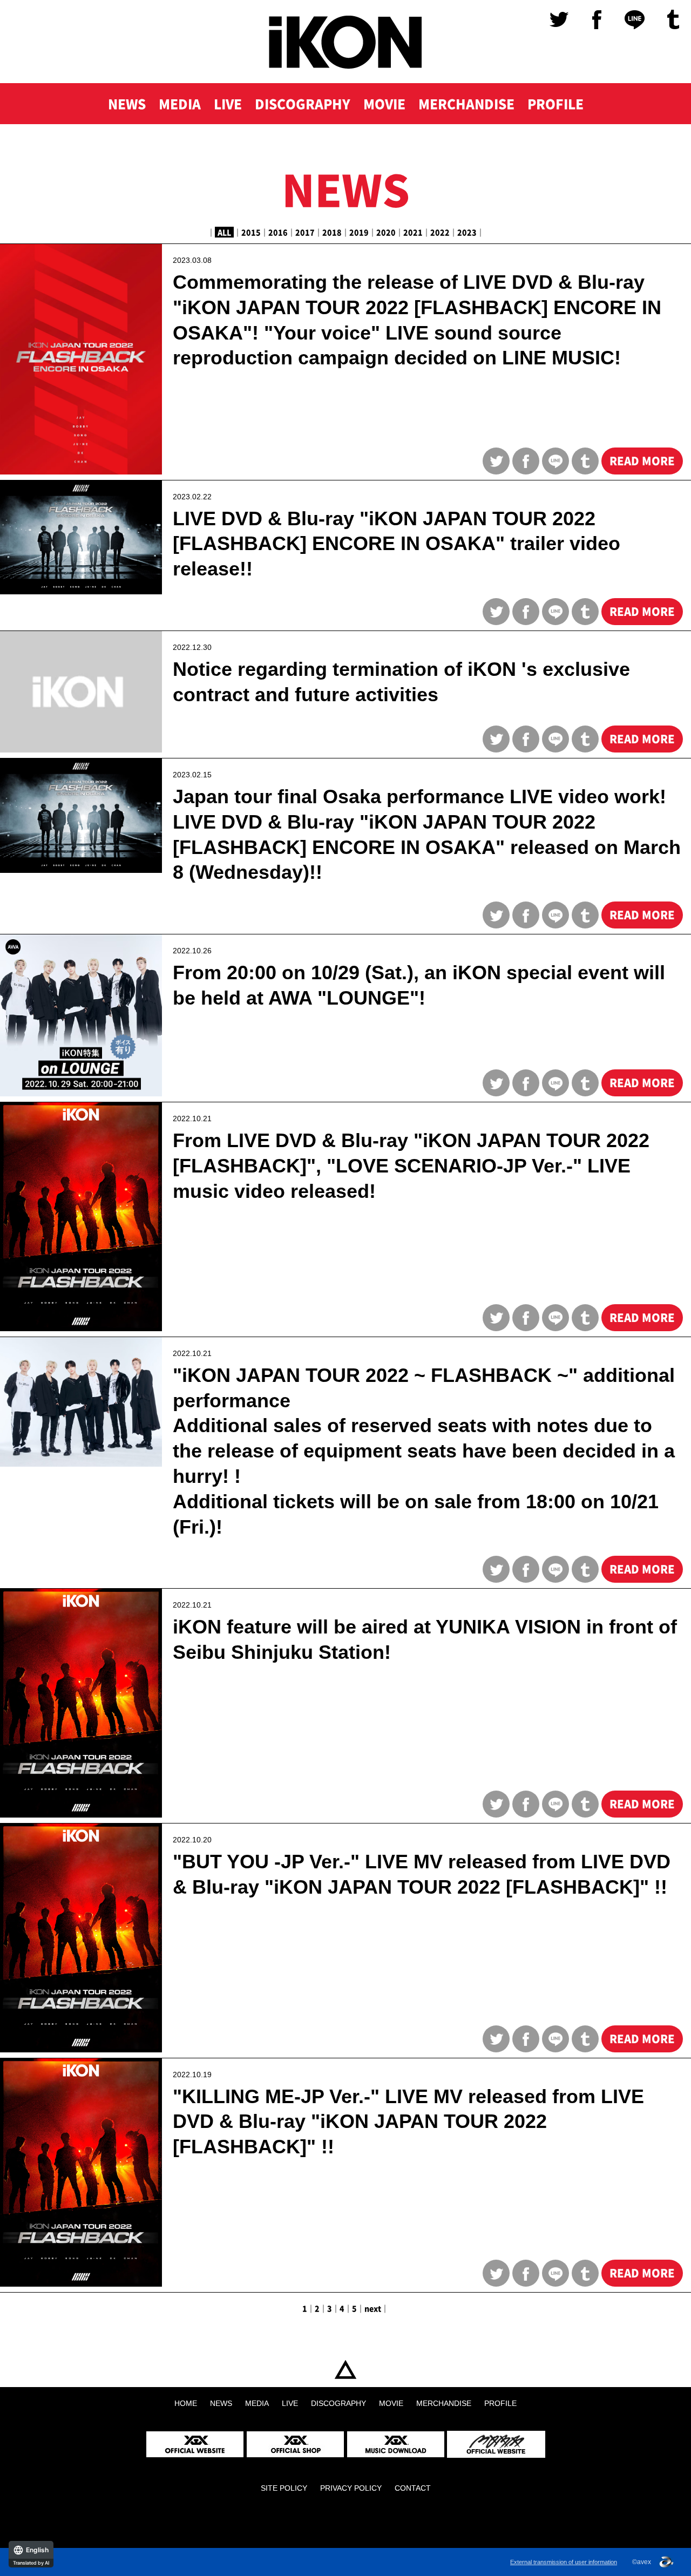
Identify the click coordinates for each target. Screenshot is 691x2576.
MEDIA (180, 104)
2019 (359, 232)
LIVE (228, 104)
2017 (305, 232)
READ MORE (642, 461)
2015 (251, 232)
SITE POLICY (284, 2488)
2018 (332, 232)
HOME (345, 2370)
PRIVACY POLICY (351, 2488)
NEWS (127, 104)
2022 (440, 232)
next (373, 2308)
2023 (467, 232)
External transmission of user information (564, 2562)
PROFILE (555, 104)
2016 (278, 232)
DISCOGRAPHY (303, 104)
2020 (386, 232)
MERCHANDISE (466, 104)
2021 (413, 232)
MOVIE (384, 104)
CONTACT (413, 2488)
